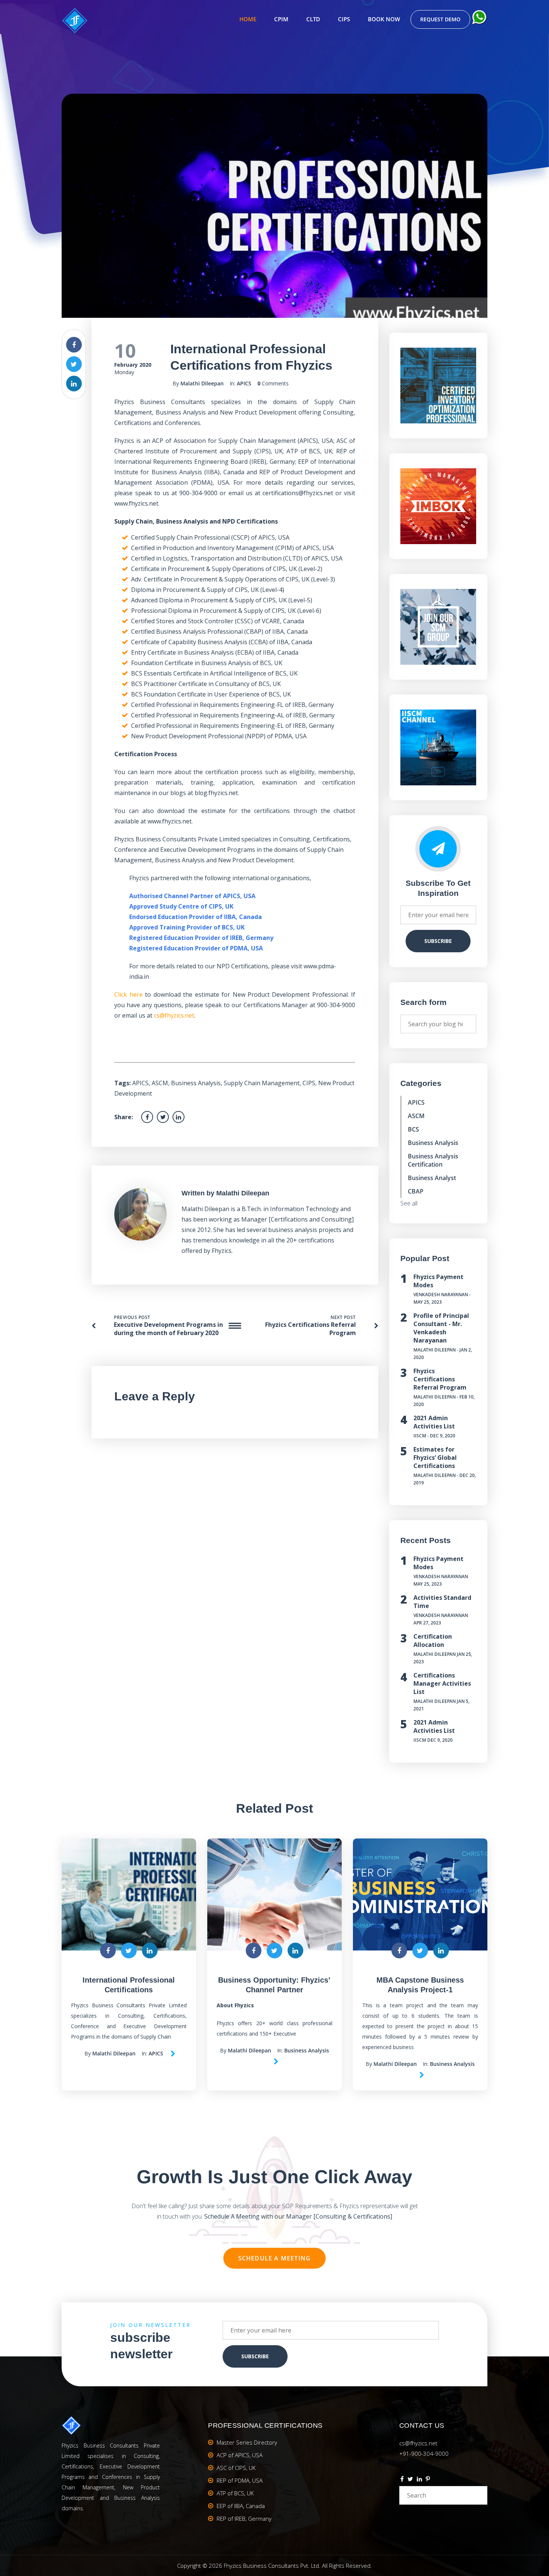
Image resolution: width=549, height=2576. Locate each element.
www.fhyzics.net (136, 503)
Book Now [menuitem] (384, 19)
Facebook (402, 2480)
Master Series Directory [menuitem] (247, 2442)
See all (409, 1203)
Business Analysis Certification (433, 1160)
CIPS (309, 1083)
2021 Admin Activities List (434, 1422)
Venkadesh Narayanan (441, 1295)
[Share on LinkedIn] (74, 384)
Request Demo (440, 19)
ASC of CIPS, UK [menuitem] (236, 2468)
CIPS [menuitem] (344, 19)
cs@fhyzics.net (174, 1015)
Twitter (410, 2480)
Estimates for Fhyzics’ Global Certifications (435, 1458)
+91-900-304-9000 (424, 2454)
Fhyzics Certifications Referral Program (440, 1379)
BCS (413, 1129)
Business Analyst (432, 1178)
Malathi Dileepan (202, 383)
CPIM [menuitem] (281, 19)
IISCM (420, 1436)
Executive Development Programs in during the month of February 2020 (168, 1329)
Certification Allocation (433, 1641)
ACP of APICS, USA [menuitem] (240, 2455)
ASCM (160, 1083)
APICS (244, 383)
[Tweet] (74, 364)
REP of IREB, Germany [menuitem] (244, 2518)
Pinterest (428, 2480)
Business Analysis (196, 1083)
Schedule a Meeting (275, 2258)
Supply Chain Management (262, 1083)
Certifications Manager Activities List (442, 1683)
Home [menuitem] (248, 19)
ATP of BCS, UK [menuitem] (235, 2493)
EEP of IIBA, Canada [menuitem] (241, 2506)
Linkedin (419, 2480)
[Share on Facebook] (74, 345)
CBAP (416, 1191)
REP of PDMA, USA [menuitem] (240, 2480)
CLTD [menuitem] (313, 19)
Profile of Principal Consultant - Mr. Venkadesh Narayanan (441, 1328)
